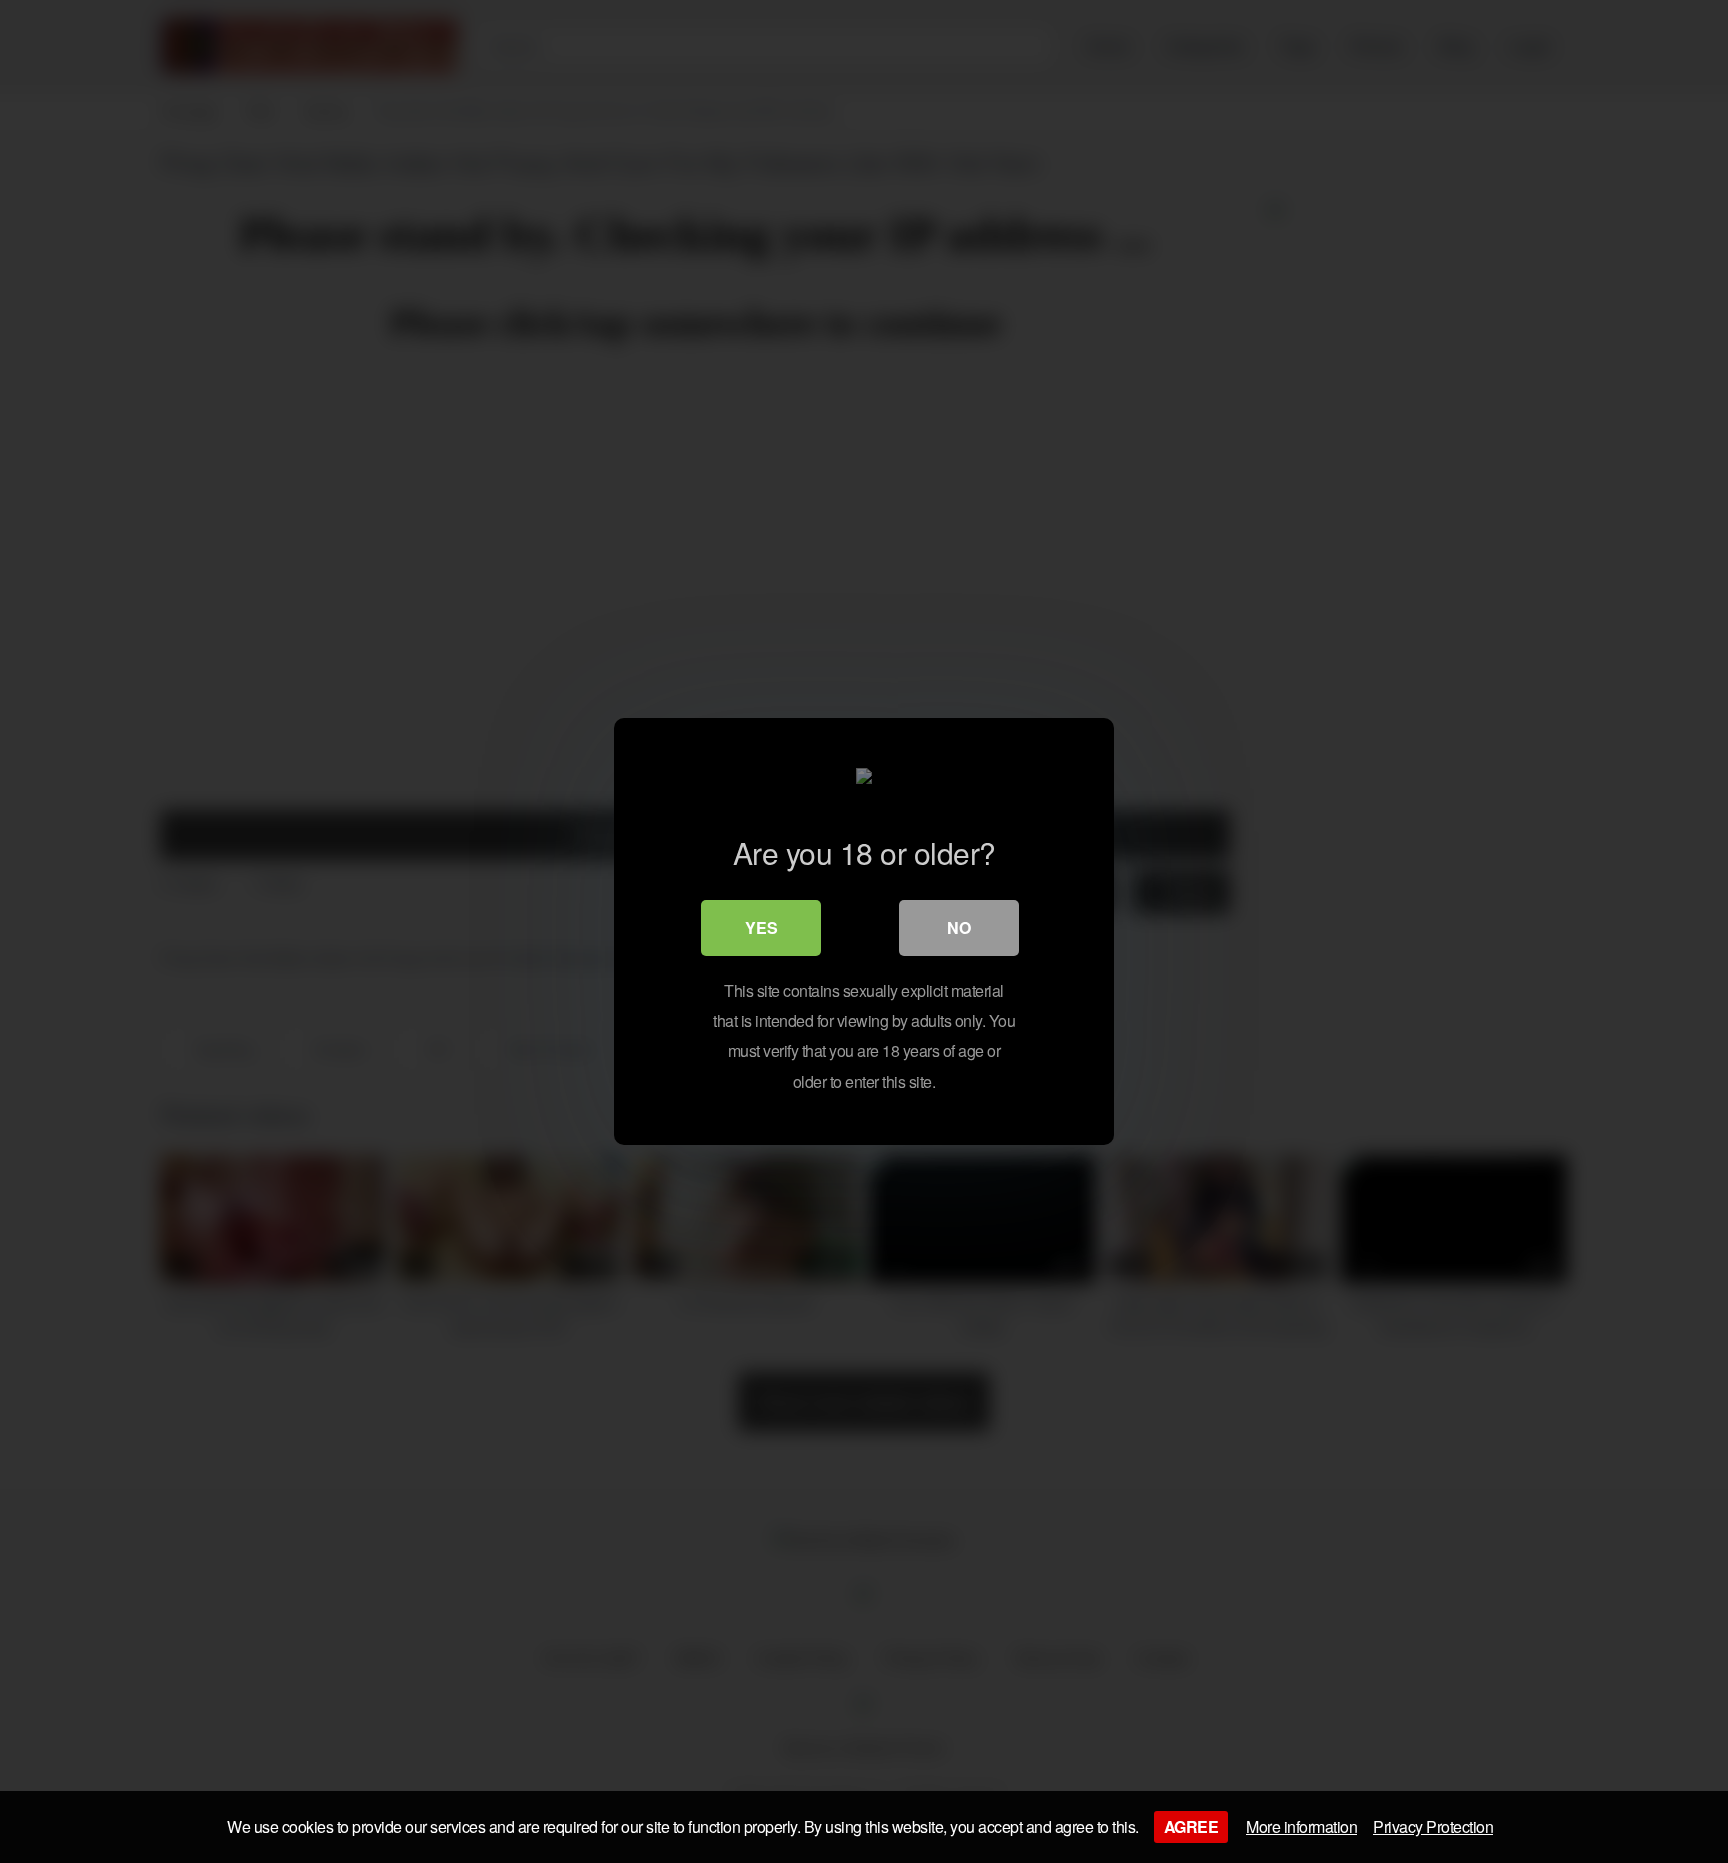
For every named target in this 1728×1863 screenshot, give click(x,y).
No (959, 927)
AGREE (1191, 1826)
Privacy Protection (1433, 1826)
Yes (761, 927)
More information (1301, 1826)
